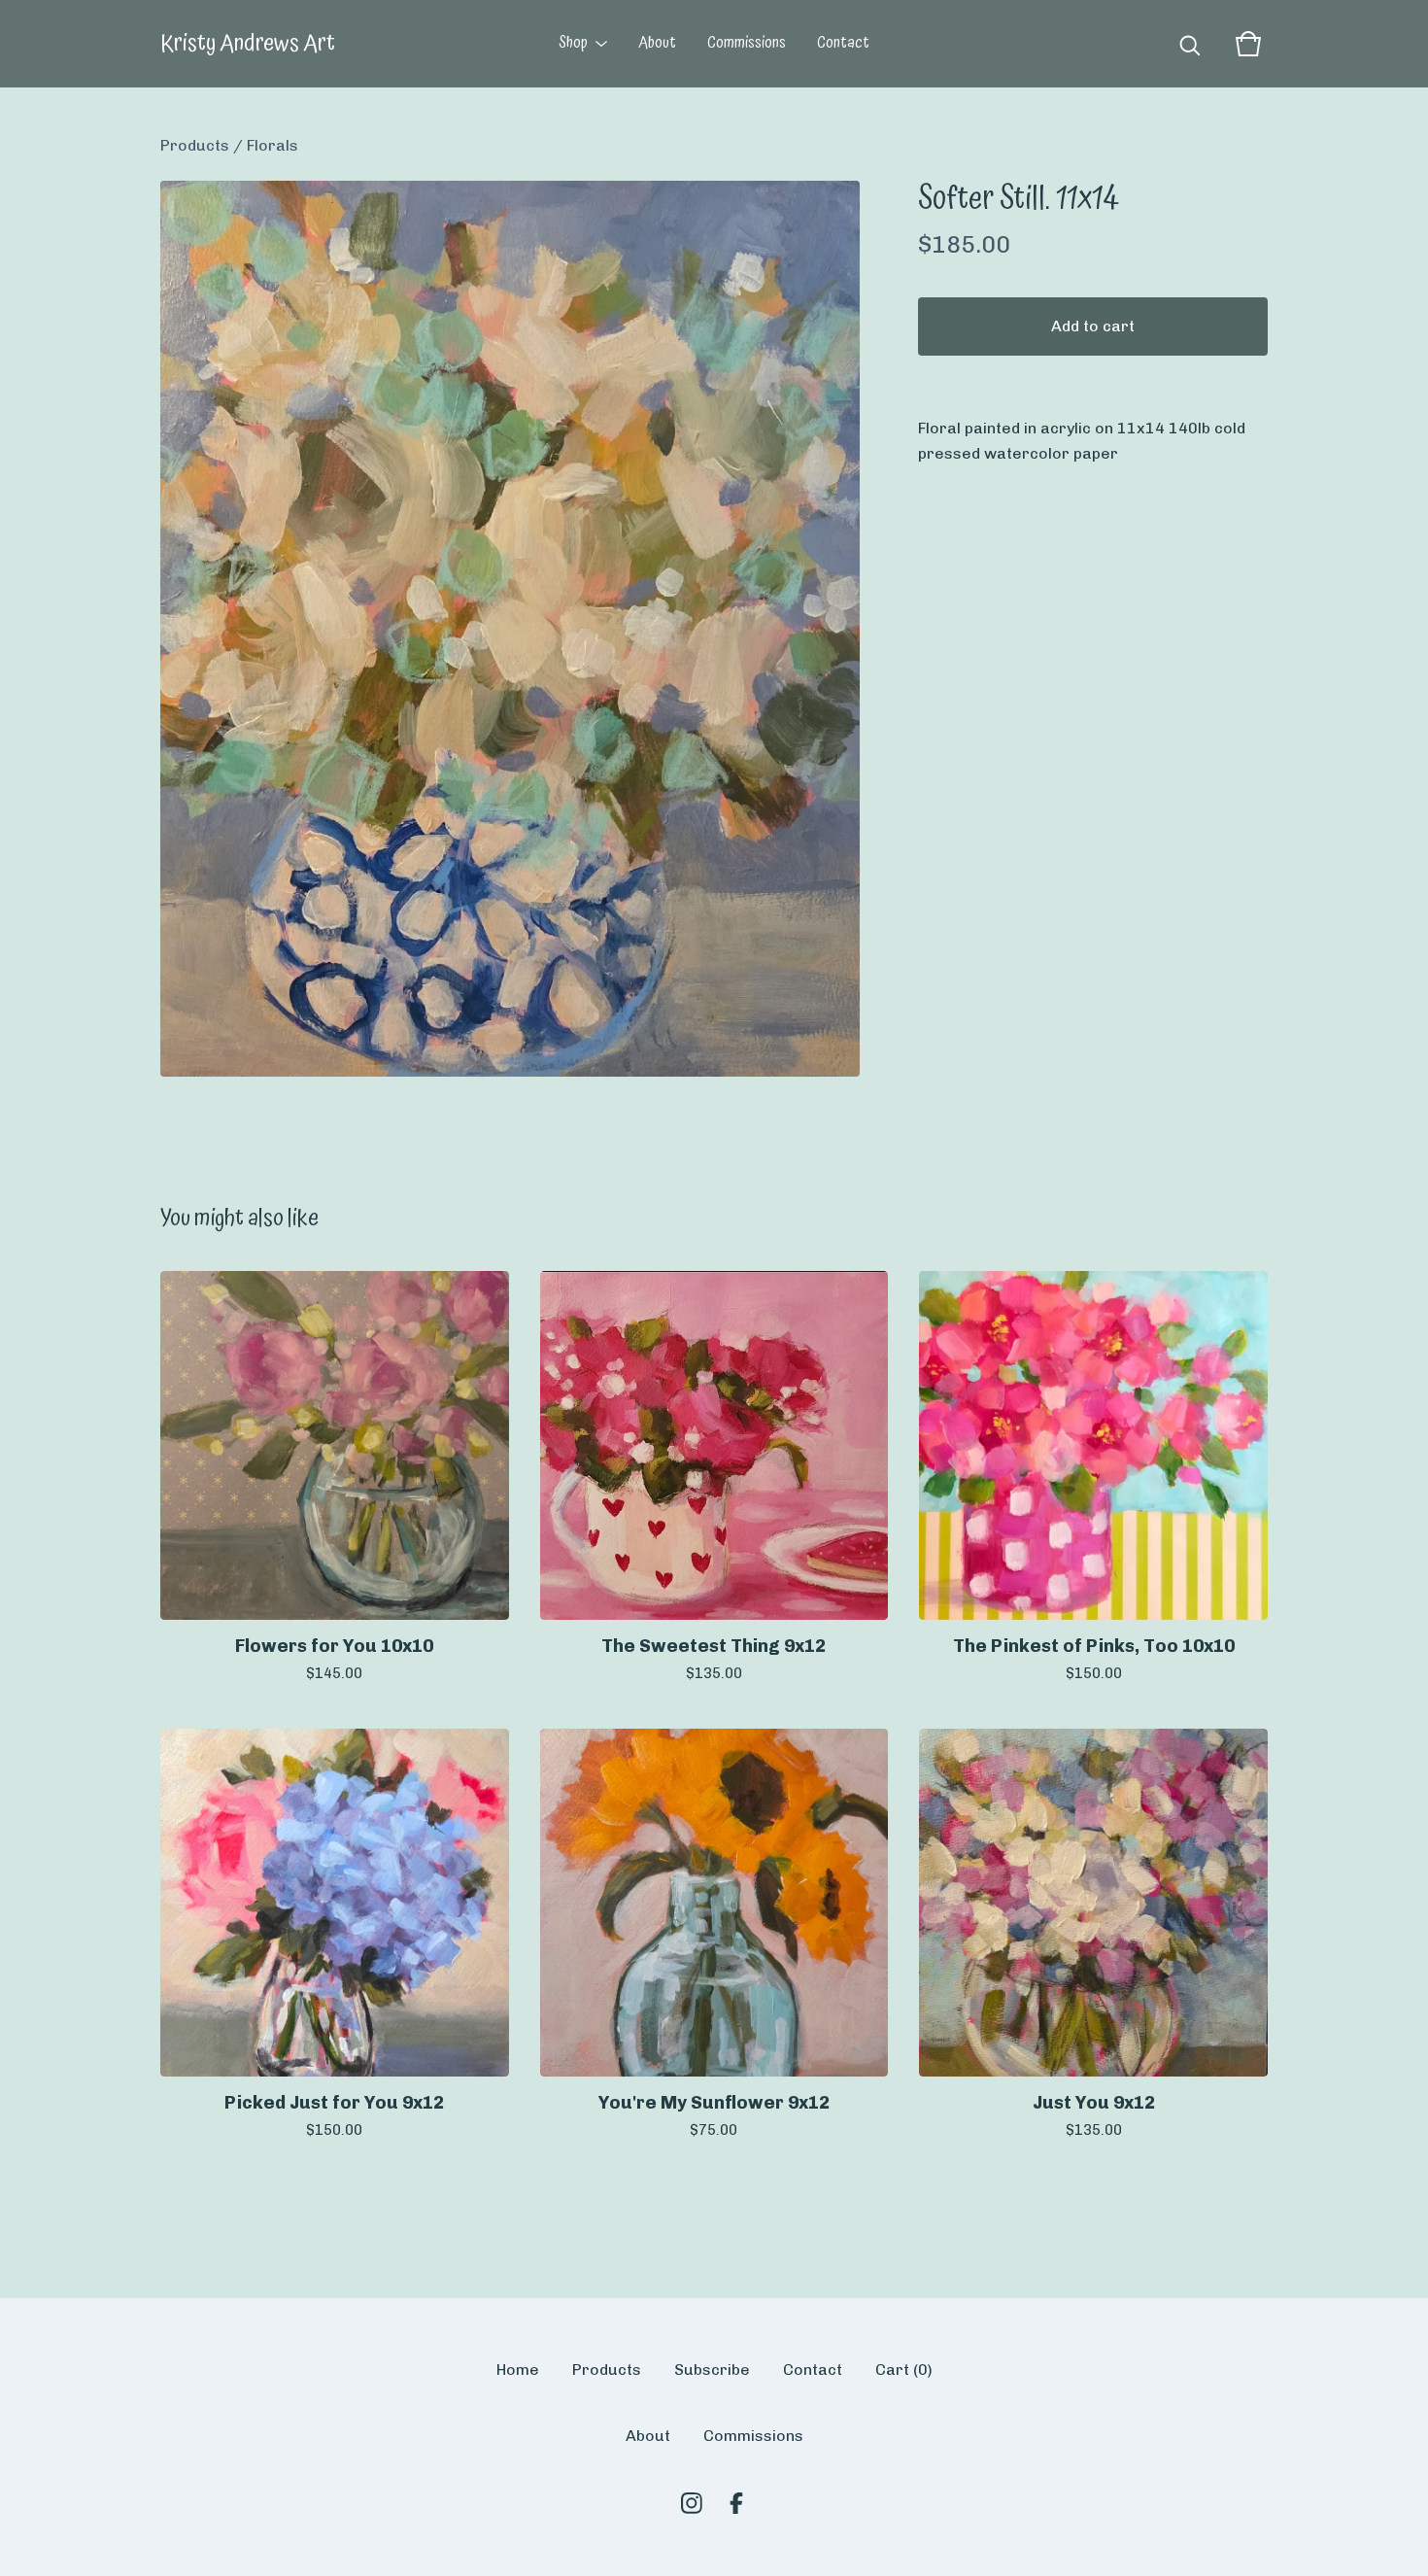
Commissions (747, 43)
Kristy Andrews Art (248, 44)
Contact (843, 43)
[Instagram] (692, 2503)
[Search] (1190, 44)
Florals (272, 145)
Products (195, 145)
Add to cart (1093, 326)
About (657, 43)
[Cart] (1248, 44)
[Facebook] (736, 2503)
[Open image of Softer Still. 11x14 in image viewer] (510, 629)
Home (518, 2370)
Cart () (904, 2370)
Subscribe (712, 2370)
